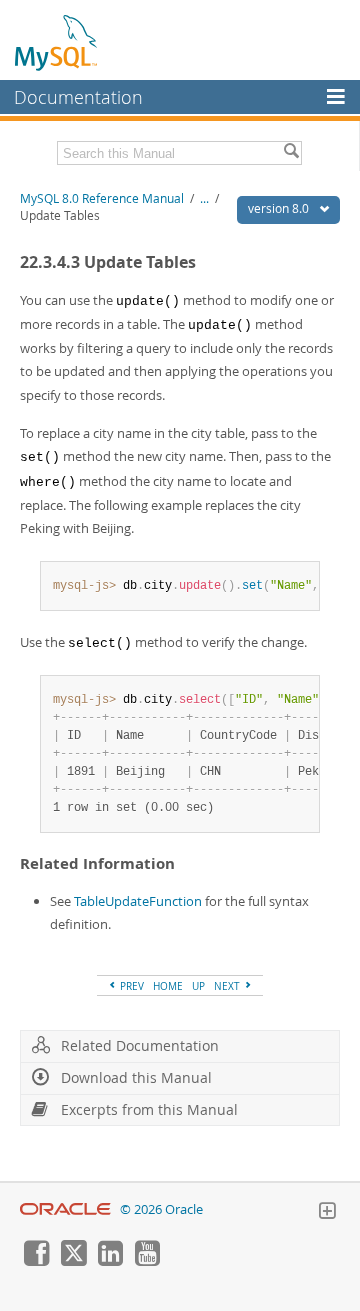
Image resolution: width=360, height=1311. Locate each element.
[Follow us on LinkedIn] (110, 1261)
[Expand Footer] (327, 1213)
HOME (168, 986)
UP (198, 986)
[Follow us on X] (73, 1261)
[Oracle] (65, 1209)
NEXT (228, 986)
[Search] (291, 153)
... (204, 198)
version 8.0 (280, 208)
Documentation (78, 97)
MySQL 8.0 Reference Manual (102, 198)
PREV (130, 986)
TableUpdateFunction (138, 901)
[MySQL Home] (57, 42)
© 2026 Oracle (161, 1209)
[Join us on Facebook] (36, 1261)
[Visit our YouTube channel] (147, 1261)
